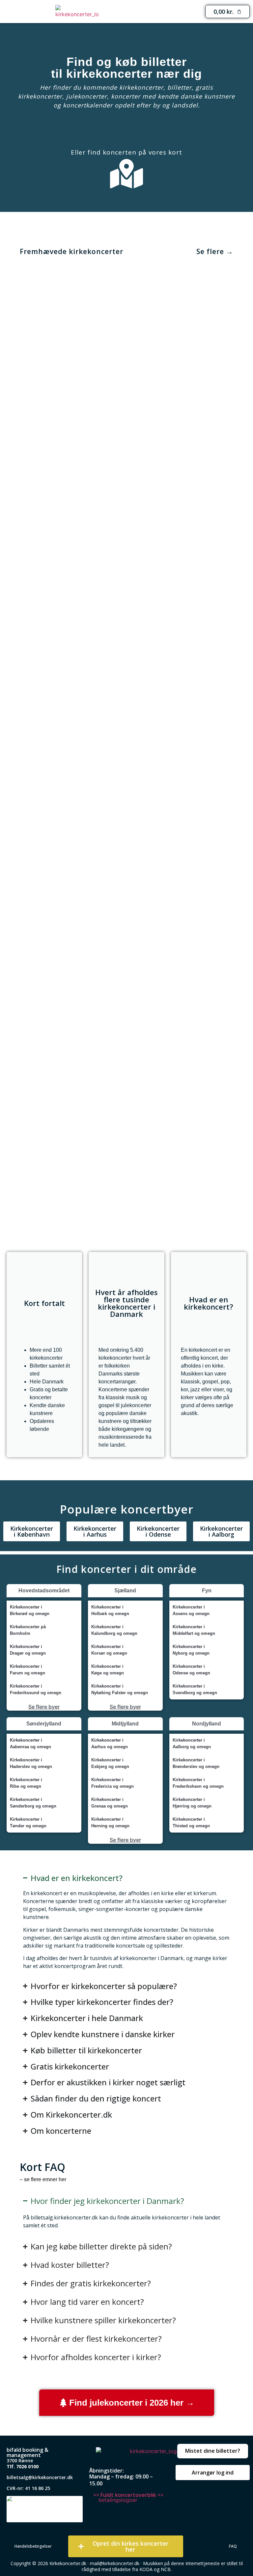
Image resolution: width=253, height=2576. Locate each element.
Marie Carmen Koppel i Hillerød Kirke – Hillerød (71, 718)
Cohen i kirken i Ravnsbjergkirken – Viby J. (71, 558)
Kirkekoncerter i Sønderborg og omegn (33, 1803)
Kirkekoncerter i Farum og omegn (28, 1670)
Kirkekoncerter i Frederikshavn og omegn (198, 1783)
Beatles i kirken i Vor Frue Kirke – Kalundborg (71, 1037)
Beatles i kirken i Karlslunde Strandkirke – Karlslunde (71, 1196)
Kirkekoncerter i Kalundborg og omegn (114, 1630)
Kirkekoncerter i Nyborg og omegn (191, 1650)
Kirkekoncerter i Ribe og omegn (26, 1783)
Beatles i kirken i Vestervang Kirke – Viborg (183, 877)
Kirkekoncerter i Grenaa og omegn (110, 1803)
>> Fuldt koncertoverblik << (128, 2495)
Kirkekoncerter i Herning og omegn (110, 1823)
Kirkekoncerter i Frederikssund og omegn (36, 1689)
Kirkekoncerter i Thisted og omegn (191, 1823)
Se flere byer (44, 1707)
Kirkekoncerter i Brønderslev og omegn (196, 1763)
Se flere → (215, 251)
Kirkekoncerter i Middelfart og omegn (194, 1630)
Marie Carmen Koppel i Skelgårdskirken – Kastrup (71, 877)
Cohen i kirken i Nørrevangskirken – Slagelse (183, 399)
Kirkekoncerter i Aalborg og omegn (192, 1743)
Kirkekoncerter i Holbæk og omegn (110, 1610)
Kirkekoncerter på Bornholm (28, 1630)
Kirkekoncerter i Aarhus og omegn (110, 1743)
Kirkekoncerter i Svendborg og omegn (195, 1689)
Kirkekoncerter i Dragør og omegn (28, 1650)
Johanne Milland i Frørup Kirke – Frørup (183, 1037)
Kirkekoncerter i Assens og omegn (191, 1610)
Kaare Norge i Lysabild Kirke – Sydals (183, 559)
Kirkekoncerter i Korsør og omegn (109, 1650)
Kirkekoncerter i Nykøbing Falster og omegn (120, 1689)
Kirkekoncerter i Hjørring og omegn (192, 1803)
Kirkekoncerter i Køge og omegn (108, 1670)
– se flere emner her (43, 2179)
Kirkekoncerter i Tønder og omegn (28, 1823)
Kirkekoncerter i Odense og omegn (191, 1670)
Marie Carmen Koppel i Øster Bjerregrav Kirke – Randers (71, 399)
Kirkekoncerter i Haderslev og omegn (31, 1763)
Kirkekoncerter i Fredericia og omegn (112, 1783)
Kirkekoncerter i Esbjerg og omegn (110, 1763)
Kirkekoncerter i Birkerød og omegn (30, 1610)
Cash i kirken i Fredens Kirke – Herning (183, 718)
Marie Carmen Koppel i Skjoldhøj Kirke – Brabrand (183, 1196)
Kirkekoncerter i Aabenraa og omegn (30, 1743)
